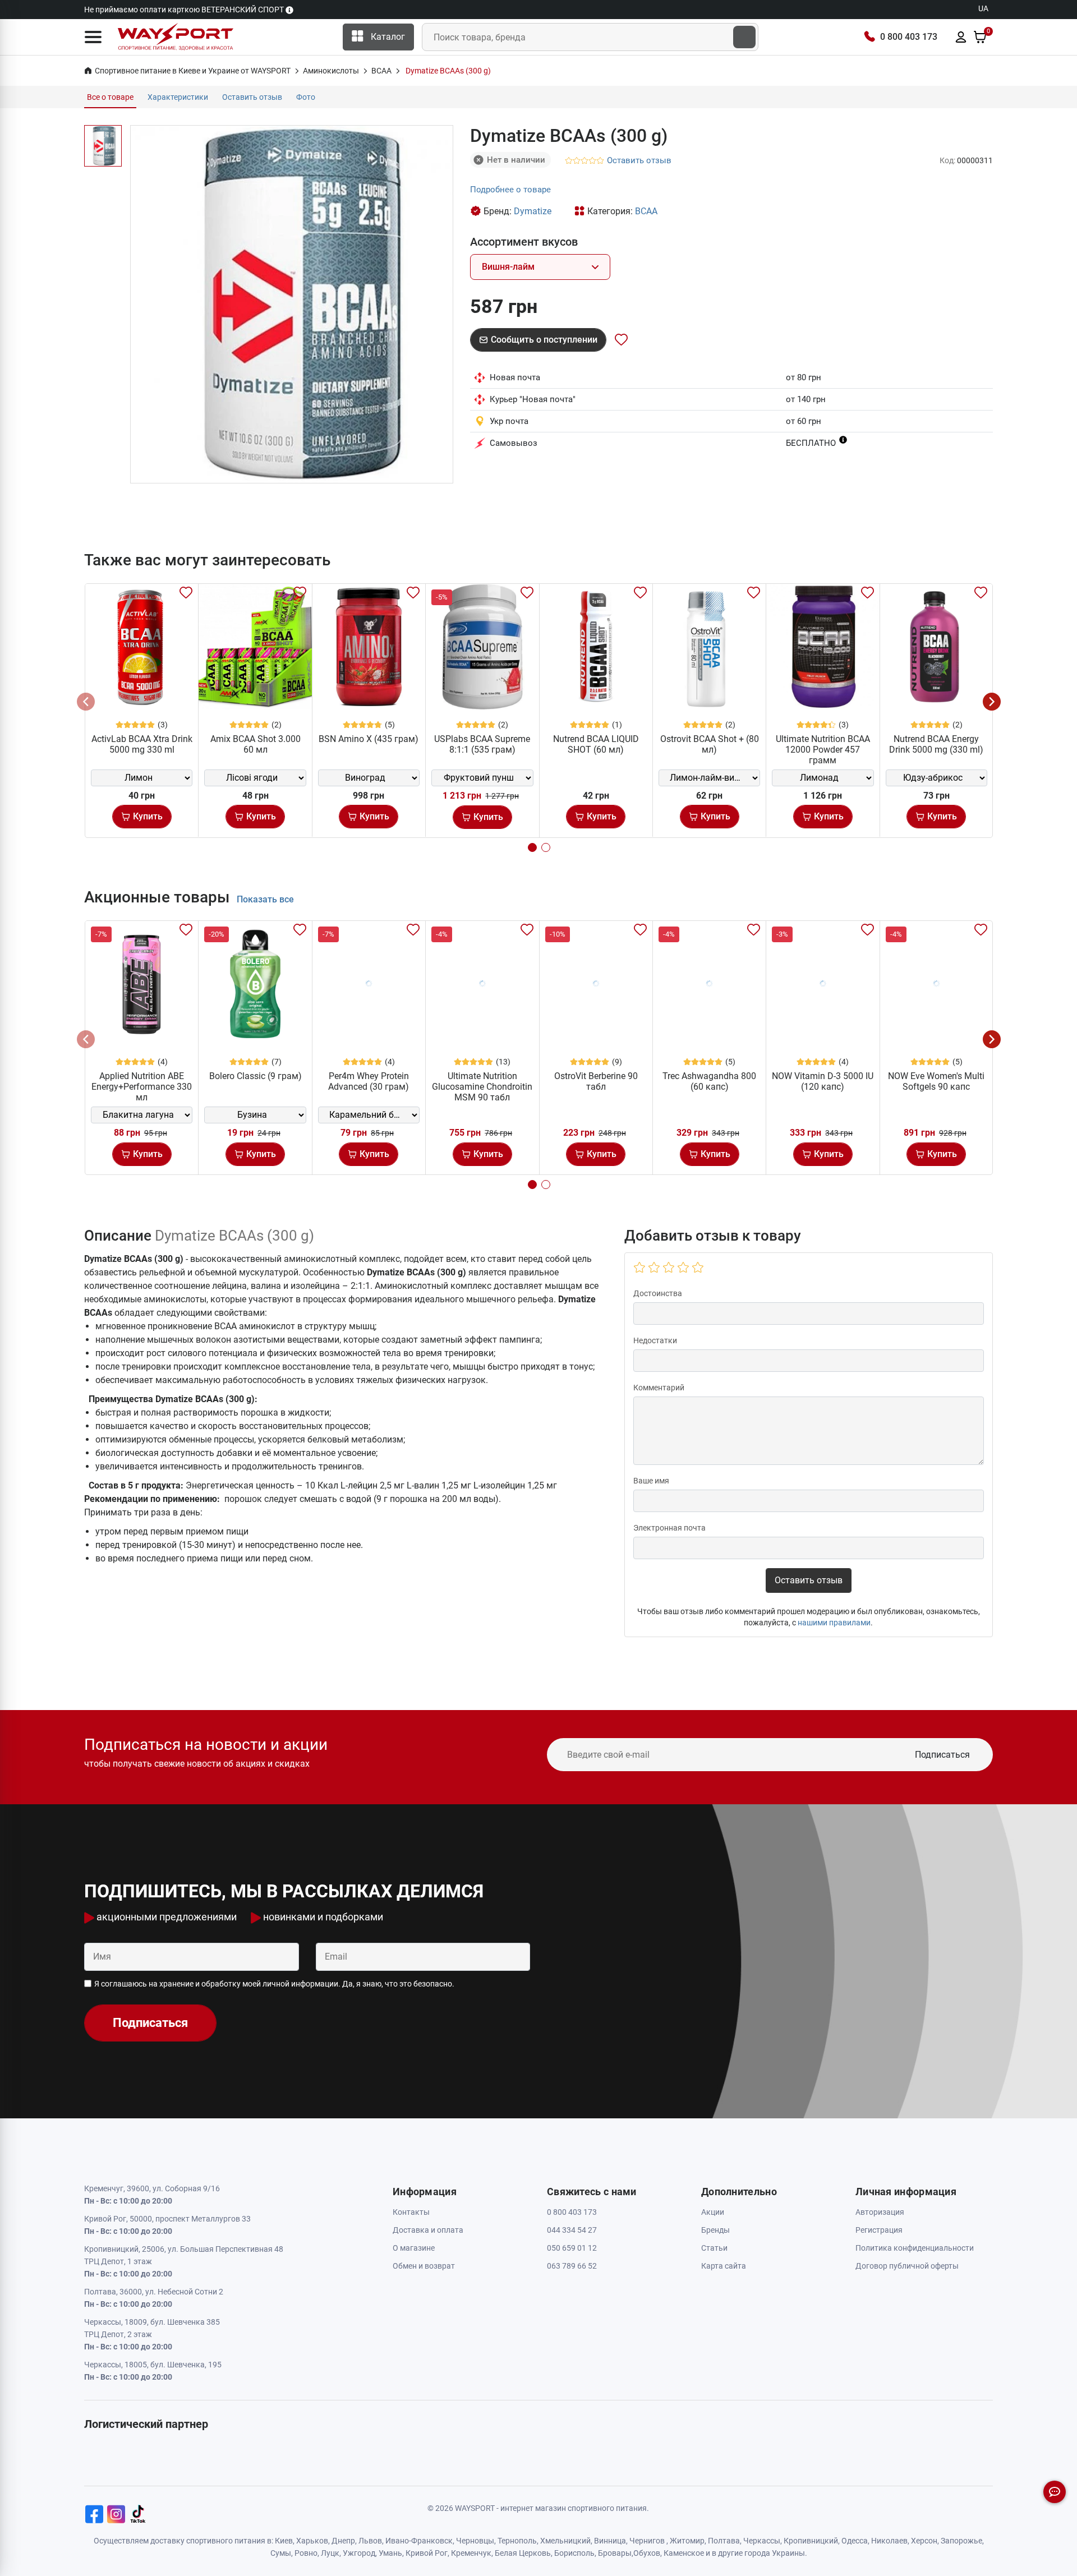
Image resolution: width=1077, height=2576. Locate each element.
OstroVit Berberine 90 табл (596, 1081)
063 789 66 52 (572, 2266)
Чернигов (647, 2541)
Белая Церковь (523, 2553)
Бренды (715, 2230)
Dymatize (533, 211)
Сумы (281, 2553)
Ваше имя (651, 1481)
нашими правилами (834, 1623)
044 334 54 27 (572, 2230)
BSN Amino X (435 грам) (369, 739)
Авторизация (880, 2212)
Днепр (343, 2541)
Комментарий (659, 1388)
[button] (93, 37)
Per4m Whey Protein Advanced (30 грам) (369, 1081)
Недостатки (655, 1340)
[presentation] (86, 702)
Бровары (615, 2553)
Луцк (330, 2553)
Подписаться (942, 1755)
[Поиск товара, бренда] (744, 37)
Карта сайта (724, 2266)
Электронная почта (669, 1528)
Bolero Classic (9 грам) (256, 1076)
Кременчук (471, 2553)
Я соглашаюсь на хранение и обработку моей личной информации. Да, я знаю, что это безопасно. (274, 1984)
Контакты (411, 2212)
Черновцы (475, 2541)
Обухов (647, 2553)
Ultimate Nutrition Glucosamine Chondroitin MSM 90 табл (482, 1087)
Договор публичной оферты (907, 2266)
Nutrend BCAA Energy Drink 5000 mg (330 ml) (936, 744)
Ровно (306, 2553)
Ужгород (359, 2553)
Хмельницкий (565, 2541)
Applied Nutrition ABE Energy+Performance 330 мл (142, 1087)
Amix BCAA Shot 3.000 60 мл (256, 744)
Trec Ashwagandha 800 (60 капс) (709, 1081)
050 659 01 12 (572, 2248)
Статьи (714, 2248)
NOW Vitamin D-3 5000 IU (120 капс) (823, 1081)
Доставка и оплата (428, 2230)
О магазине (414, 2248)
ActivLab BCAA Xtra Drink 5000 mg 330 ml (142, 744)
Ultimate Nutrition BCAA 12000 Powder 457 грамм (823, 750)
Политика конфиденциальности (915, 2248)
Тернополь (517, 2541)
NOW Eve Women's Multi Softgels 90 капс (936, 1081)
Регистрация (879, 2230)
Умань (390, 2553)
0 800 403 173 (909, 37)
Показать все (265, 899)
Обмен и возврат (424, 2266)
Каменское (684, 2553)
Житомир (687, 2541)
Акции (713, 2212)
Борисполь (574, 2553)
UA (983, 8)
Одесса (855, 2541)
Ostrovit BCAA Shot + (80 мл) (710, 744)
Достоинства (658, 1293)
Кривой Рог (427, 2553)
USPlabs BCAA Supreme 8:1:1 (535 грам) (482, 744)
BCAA (646, 211)
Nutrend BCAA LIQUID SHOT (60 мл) (596, 744)
